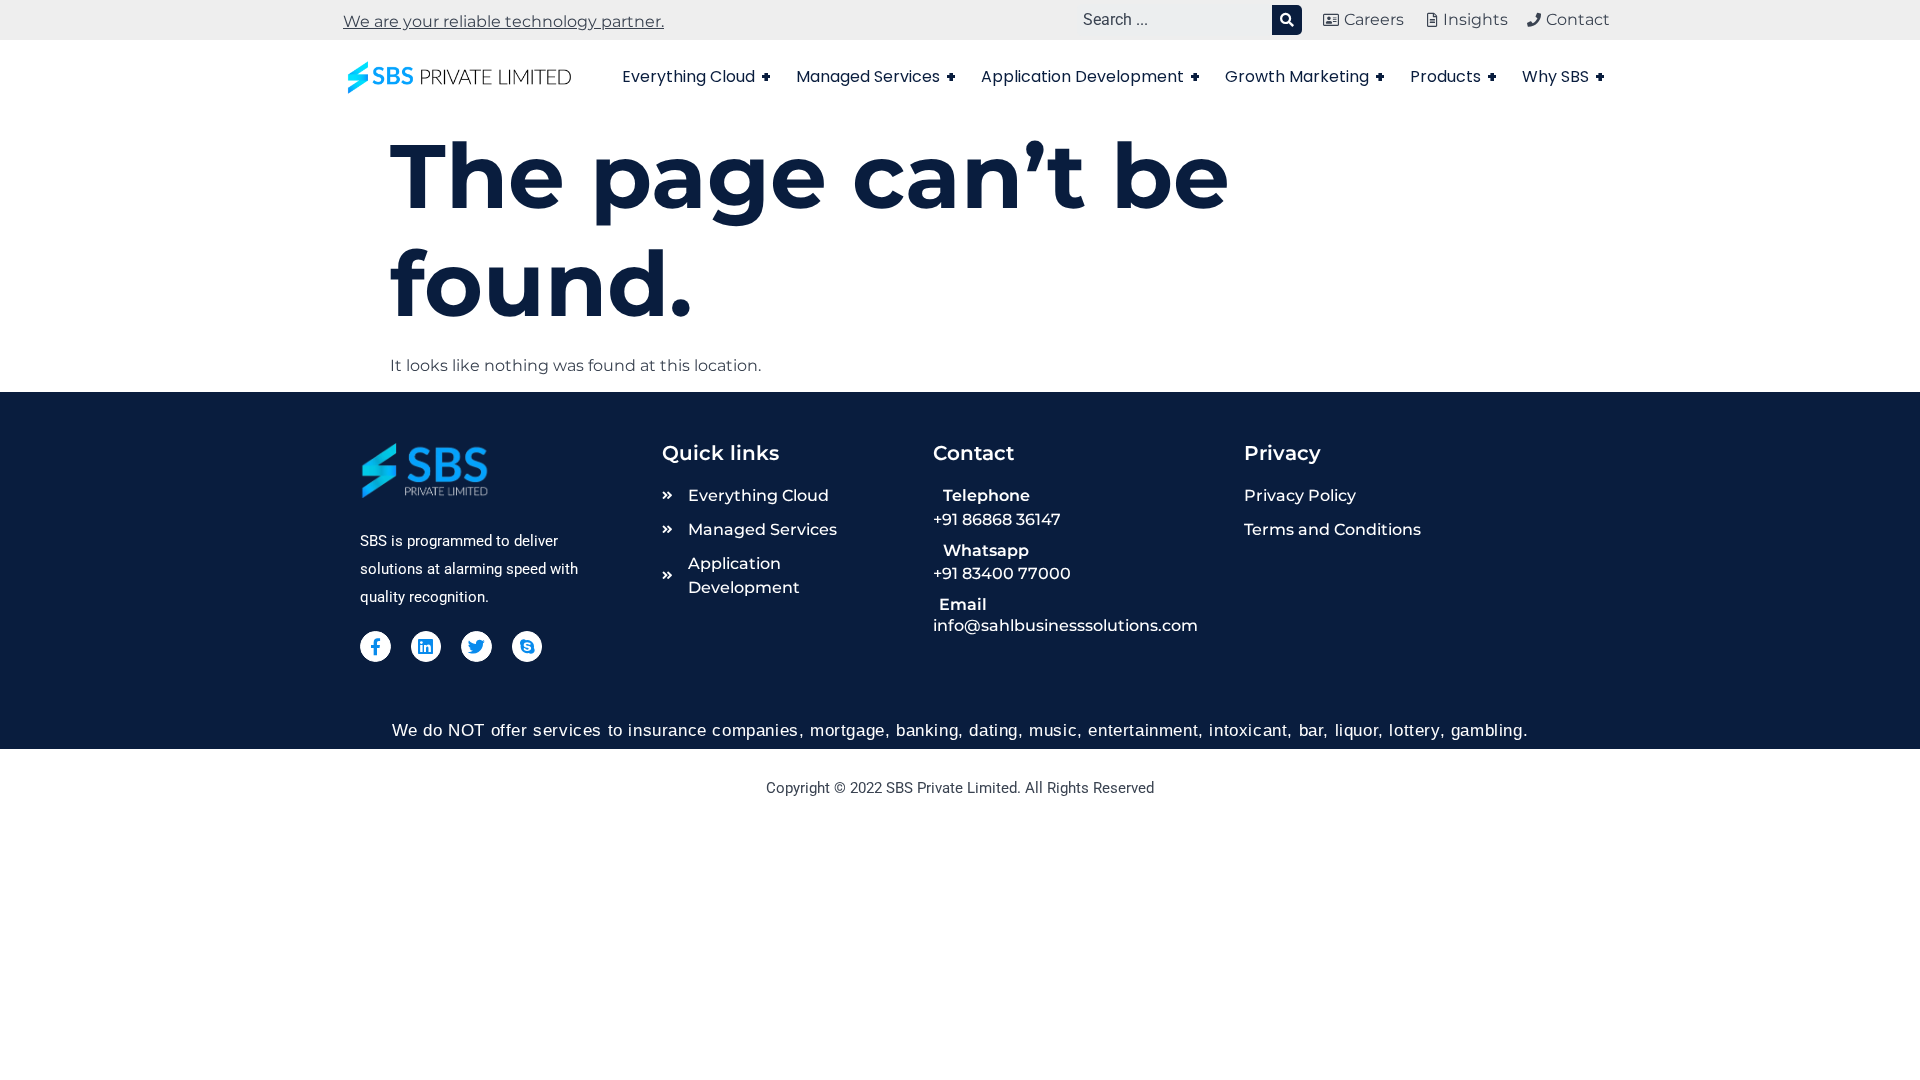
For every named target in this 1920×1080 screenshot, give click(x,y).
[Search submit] (1287, 20)
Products (1453, 76)
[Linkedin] (426, 646)
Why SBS (1563, 76)
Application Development (1090, 76)
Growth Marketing (1305, 76)
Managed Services (876, 76)
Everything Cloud (696, 76)
